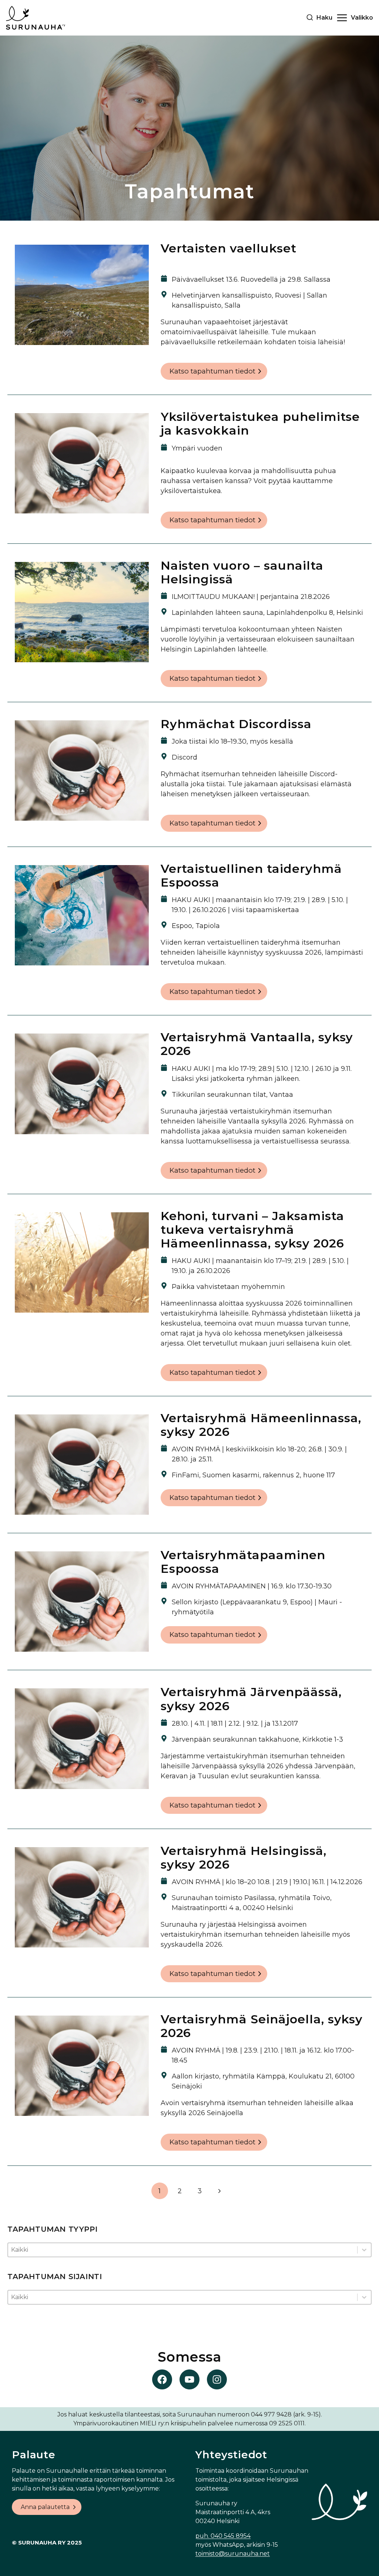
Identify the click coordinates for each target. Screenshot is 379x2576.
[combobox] (183, 2250)
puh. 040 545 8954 (223, 2536)
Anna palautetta (45, 2507)
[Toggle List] (364, 2250)
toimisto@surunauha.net (233, 2554)
